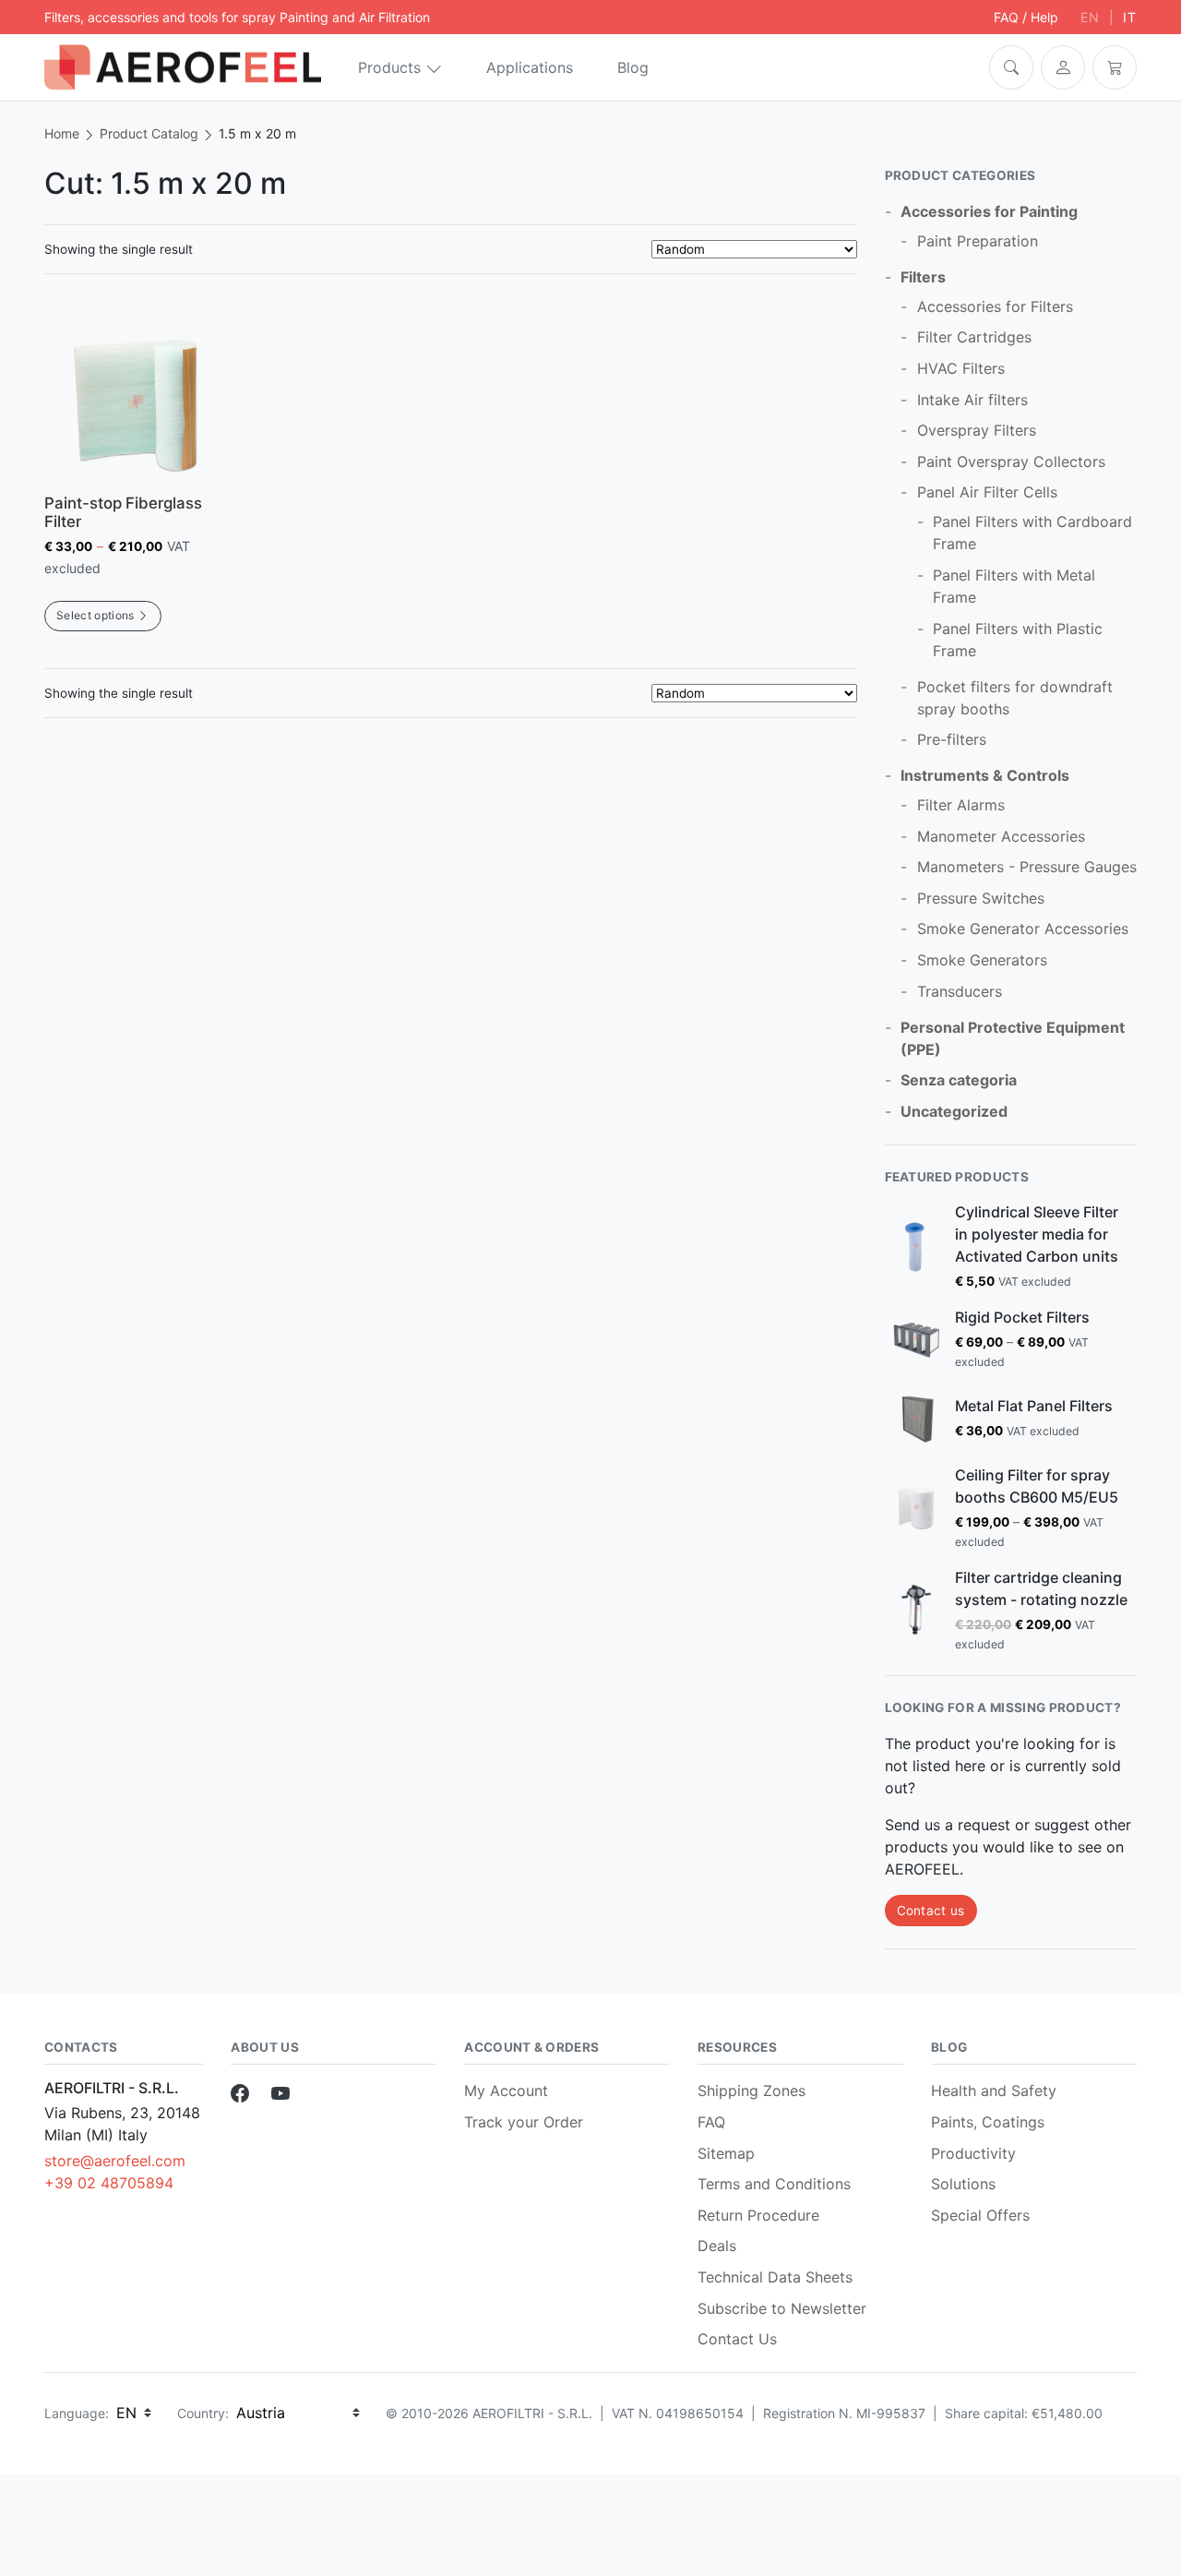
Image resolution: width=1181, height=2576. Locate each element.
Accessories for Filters (995, 306)
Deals (717, 2246)
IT (1130, 17)
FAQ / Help (1026, 17)
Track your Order (524, 2122)
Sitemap (726, 2153)
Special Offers (980, 2215)
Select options (95, 615)
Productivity (973, 2153)
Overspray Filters (977, 430)
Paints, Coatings (988, 2122)
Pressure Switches (981, 898)
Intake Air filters (972, 400)
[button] (1011, 67)
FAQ (711, 2122)
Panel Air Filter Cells (987, 492)
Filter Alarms (961, 805)
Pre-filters (952, 739)
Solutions (963, 2184)
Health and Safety (994, 2091)
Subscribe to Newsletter (782, 2308)
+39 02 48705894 (109, 2183)
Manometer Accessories (1001, 836)
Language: (77, 2413)
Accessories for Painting (989, 211)
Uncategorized (954, 1111)
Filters (923, 277)
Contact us (931, 1911)
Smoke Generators (982, 960)
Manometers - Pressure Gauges (1027, 867)
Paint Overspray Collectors (1011, 461)
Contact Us (737, 2339)
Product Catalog (149, 133)
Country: (203, 2413)
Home (62, 133)
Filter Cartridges (974, 337)
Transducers (960, 991)
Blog (633, 67)
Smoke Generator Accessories (1023, 929)
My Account (506, 2091)
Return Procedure (758, 2215)
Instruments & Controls (985, 775)
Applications (530, 67)
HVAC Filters (961, 368)
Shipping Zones (752, 2091)
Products (389, 67)
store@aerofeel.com (115, 2161)
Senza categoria (959, 1080)
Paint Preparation (978, 241)
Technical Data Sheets (775, 2277)
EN (1090, 17)
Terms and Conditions (774, 2184)
